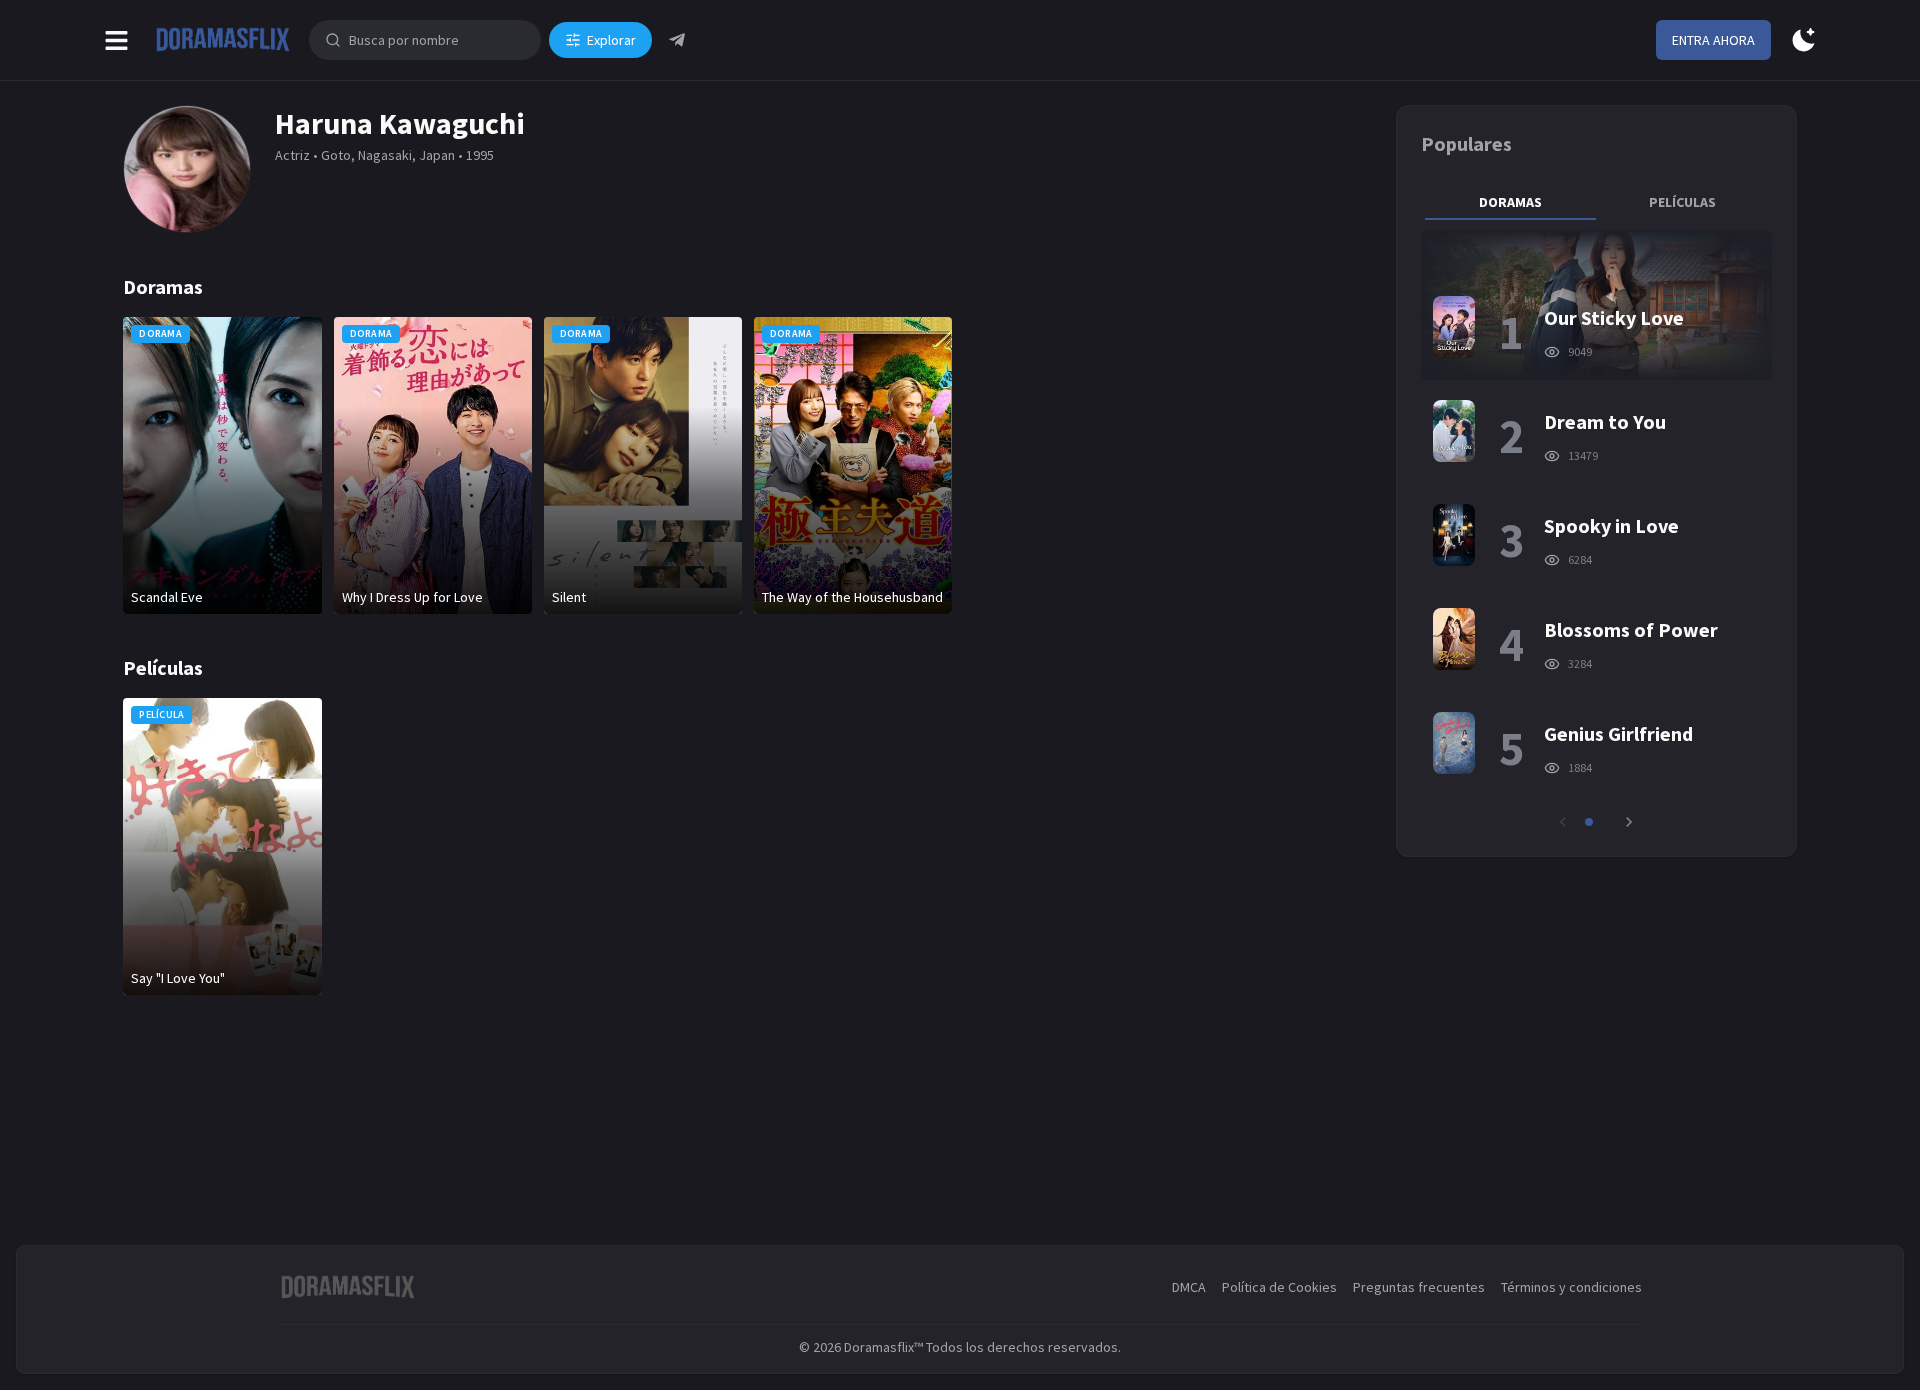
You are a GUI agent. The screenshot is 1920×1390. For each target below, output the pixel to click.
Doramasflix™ (883, 1347)
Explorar (611, 40)
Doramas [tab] (1510, 202)
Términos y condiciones (1571, 1287)
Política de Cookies (1279, 1287)
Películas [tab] (1682, 202)
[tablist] (1596, 202)
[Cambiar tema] (1803, 40)
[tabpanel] (1596, 531)
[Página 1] (1589, 822)
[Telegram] (677, 40)
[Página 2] (1603, 822)
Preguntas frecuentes (1419, 1287)
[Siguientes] (1629, 822)
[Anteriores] (1563, 822)
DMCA (1189, 1287)
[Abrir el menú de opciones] (116, 40)
